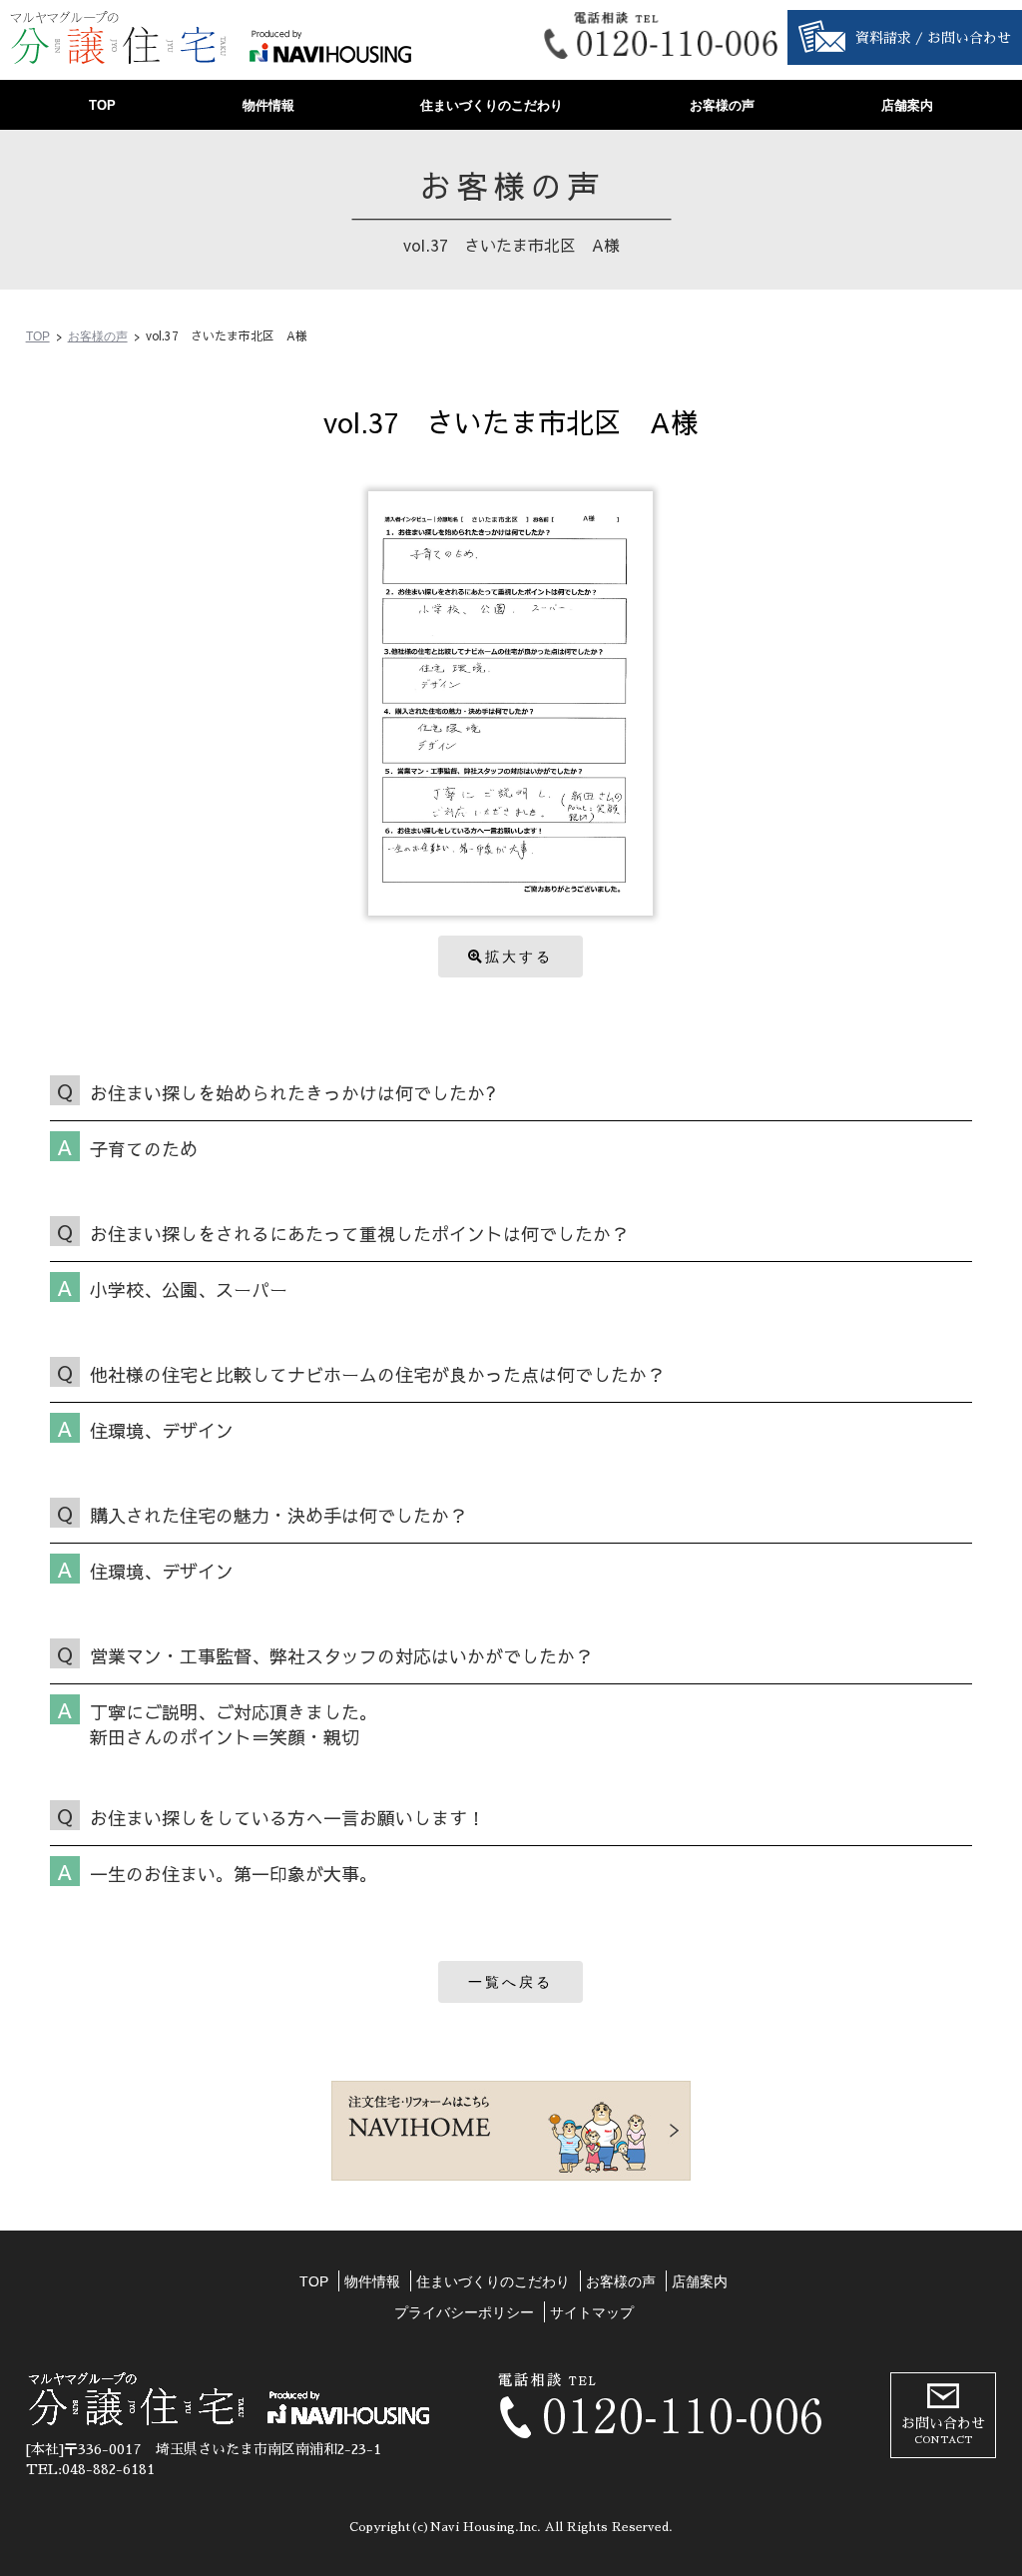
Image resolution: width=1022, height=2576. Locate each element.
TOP (102, 105)
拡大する (519, 957)
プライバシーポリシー (464, 2312)
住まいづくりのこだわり (492, 105)
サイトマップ (592, 2312)
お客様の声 (722, 105)
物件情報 (268, 105)
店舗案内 (907, 105)
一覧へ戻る (511, 1982)
